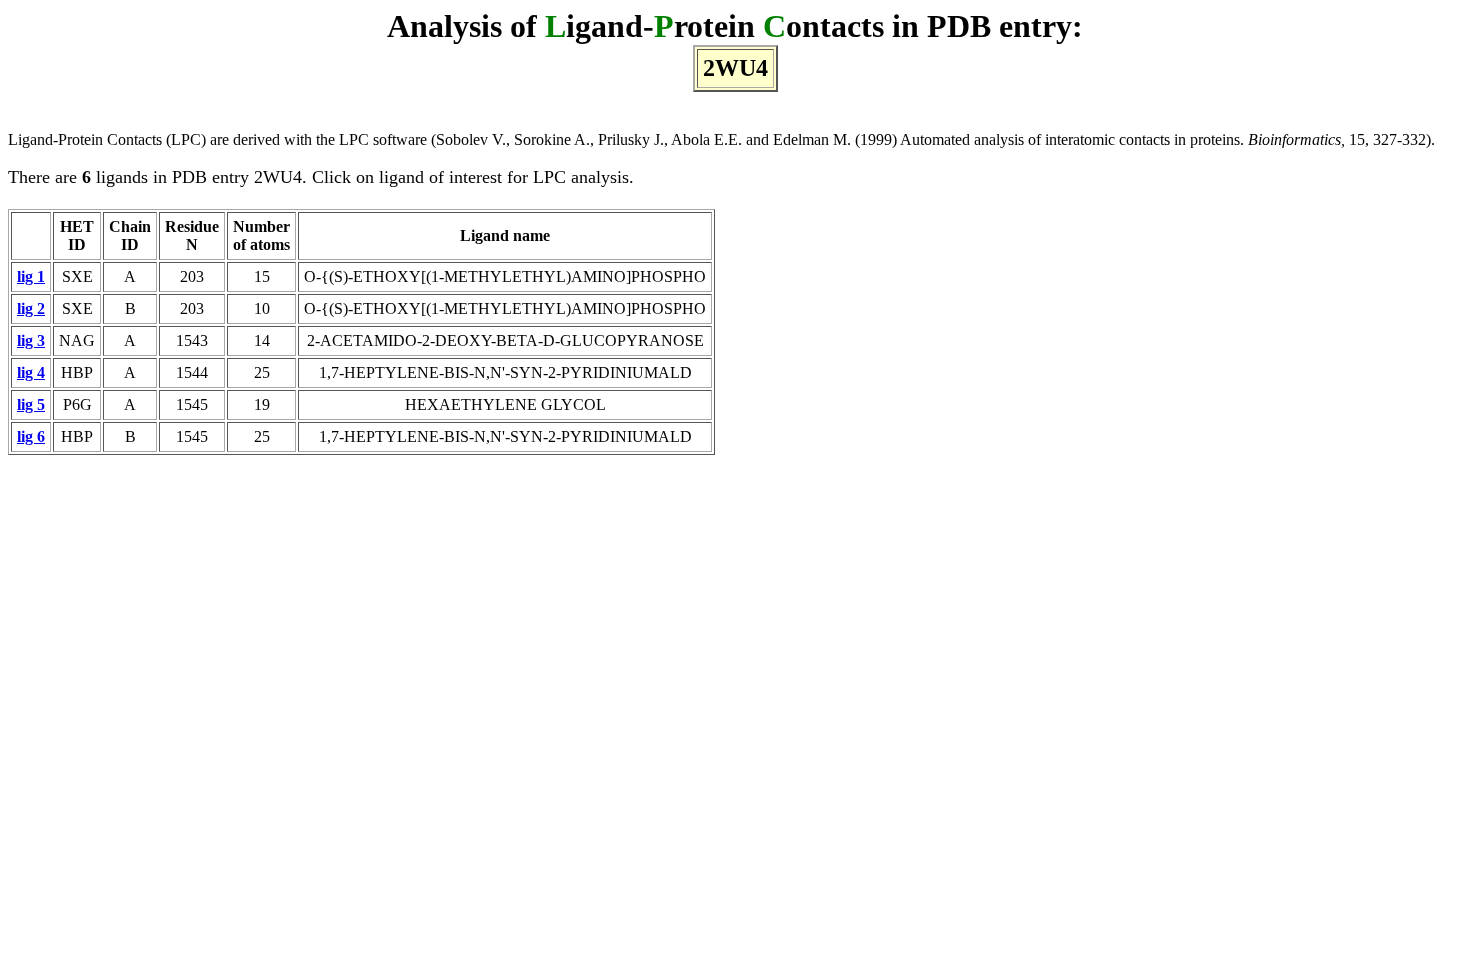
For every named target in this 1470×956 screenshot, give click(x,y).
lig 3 (31, 340)
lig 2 (31, 308)
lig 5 (31, 404)
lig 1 (31, 276)
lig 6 (31, 436)
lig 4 (31, 372)
